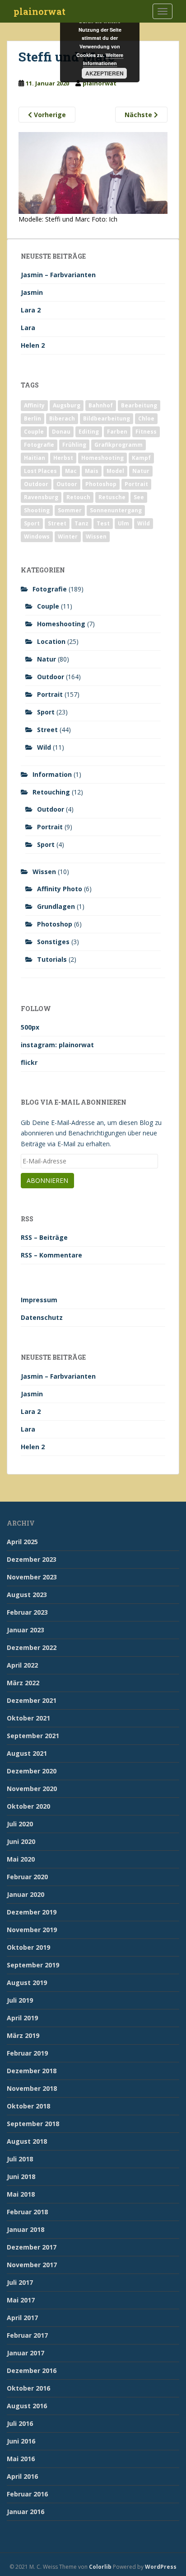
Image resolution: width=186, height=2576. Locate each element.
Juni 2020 (21, 1841)
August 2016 (27, 2406)
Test (103, 523)
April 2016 (22, 2476)
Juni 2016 (21, 2441)
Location (51, 641)
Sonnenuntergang (116, 510)
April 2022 (22, 1665)
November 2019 (32, 1930)
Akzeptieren (105, 73)
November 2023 (32, 1577)
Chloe (146, 418)
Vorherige (49, 115)
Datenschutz (42, 1317)
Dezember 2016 (32, 2370)
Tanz (81, 523)
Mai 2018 (21, 2194)
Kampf (141, 458)
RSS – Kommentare (51, 1255)
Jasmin (32, 292)
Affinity (34, 405)
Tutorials (52, 959)
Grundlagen (56, 906)
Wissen (96, 536)
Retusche (112, 497)
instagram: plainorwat (57, 1045)
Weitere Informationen (103, 59)
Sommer (70, 510)
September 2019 (33, 1965)
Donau (61, 432)
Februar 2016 (27, 2494)
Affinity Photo (60, 889)
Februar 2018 (27, 2212)
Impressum (39, 1300)
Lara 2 (31, 310)
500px (30, 1027)
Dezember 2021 (32, 1700)
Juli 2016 (20, 2423)
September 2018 (33, 2124)
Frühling (74, 445)
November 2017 (32, 2265)
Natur (141, 471)
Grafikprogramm (119, 445)
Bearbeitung (139, 405)
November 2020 (32, 1789)
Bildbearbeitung (107, 418)
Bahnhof (101, 405)
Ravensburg (41, 497)
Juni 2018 (21, 2177)
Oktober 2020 (28, 1806)
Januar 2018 (26, 2229)
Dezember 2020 (32, 1771)
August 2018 (27, 2141)
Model (115, 471)
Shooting (37, 510)
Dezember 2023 (32, 1559)
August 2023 (27, 1595)
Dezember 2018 (32, 2071)
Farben (117, 432)
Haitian (35, 458)
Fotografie (39, 445)
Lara (28, 328)
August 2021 (27, 1753)
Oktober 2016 (28, 2388)
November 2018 (32, 2088)
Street (57, 523)
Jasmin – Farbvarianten (58, 275)
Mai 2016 (21, 2459)
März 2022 (23, 1683)
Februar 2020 (27, 1877)
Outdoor (36, 484)
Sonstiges (53, 942)
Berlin (33, 418)
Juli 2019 (20, 2000)
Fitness (146, 432)
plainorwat (40, 11)
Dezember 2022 (32, 1647)
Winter (68, 536)
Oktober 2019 (28, 1947)
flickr (29, 1062)
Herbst (63, 458)
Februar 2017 (27, 2335)
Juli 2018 (20, 2159)
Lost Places (40, 471)
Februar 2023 (27, 1612)
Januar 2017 (26, 2353)
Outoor (67, 484)
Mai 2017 (21, 2300)
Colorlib (100, 2567)
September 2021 (33, 1736)
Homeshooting (102, 458)
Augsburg (67, 405)
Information (52, 774)
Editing (89, 432)
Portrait (136, 484)
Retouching (51, 792)
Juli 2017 (20, 2282)
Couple (34, 432)
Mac (71, 471)
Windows (37, 536)
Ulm (123, 523)
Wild (144, 523)
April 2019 (22, 2018)
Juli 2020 (20, 1824)
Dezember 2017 (32, 2247)
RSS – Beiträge (44, 1237)
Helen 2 (33, 345)
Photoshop (101, 484)
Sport (32, 523)
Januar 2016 (26, 2512)
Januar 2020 (26, 1894)
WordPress (161, 2567)
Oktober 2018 (28, 2106)
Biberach (62, 418)
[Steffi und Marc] (93, 172)
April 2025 (22, 1542)
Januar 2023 (26, 1630)
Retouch (78, 497)
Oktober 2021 (28, 1718)
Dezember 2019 (32, 1912)
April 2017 (22, 2318)
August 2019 (27, 1983)
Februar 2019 (27, 2053)
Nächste (139, 115)
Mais (92, 471)
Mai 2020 (21, 1859)
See (139, 497)
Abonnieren (47, 1180)
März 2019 (23, 2035)
